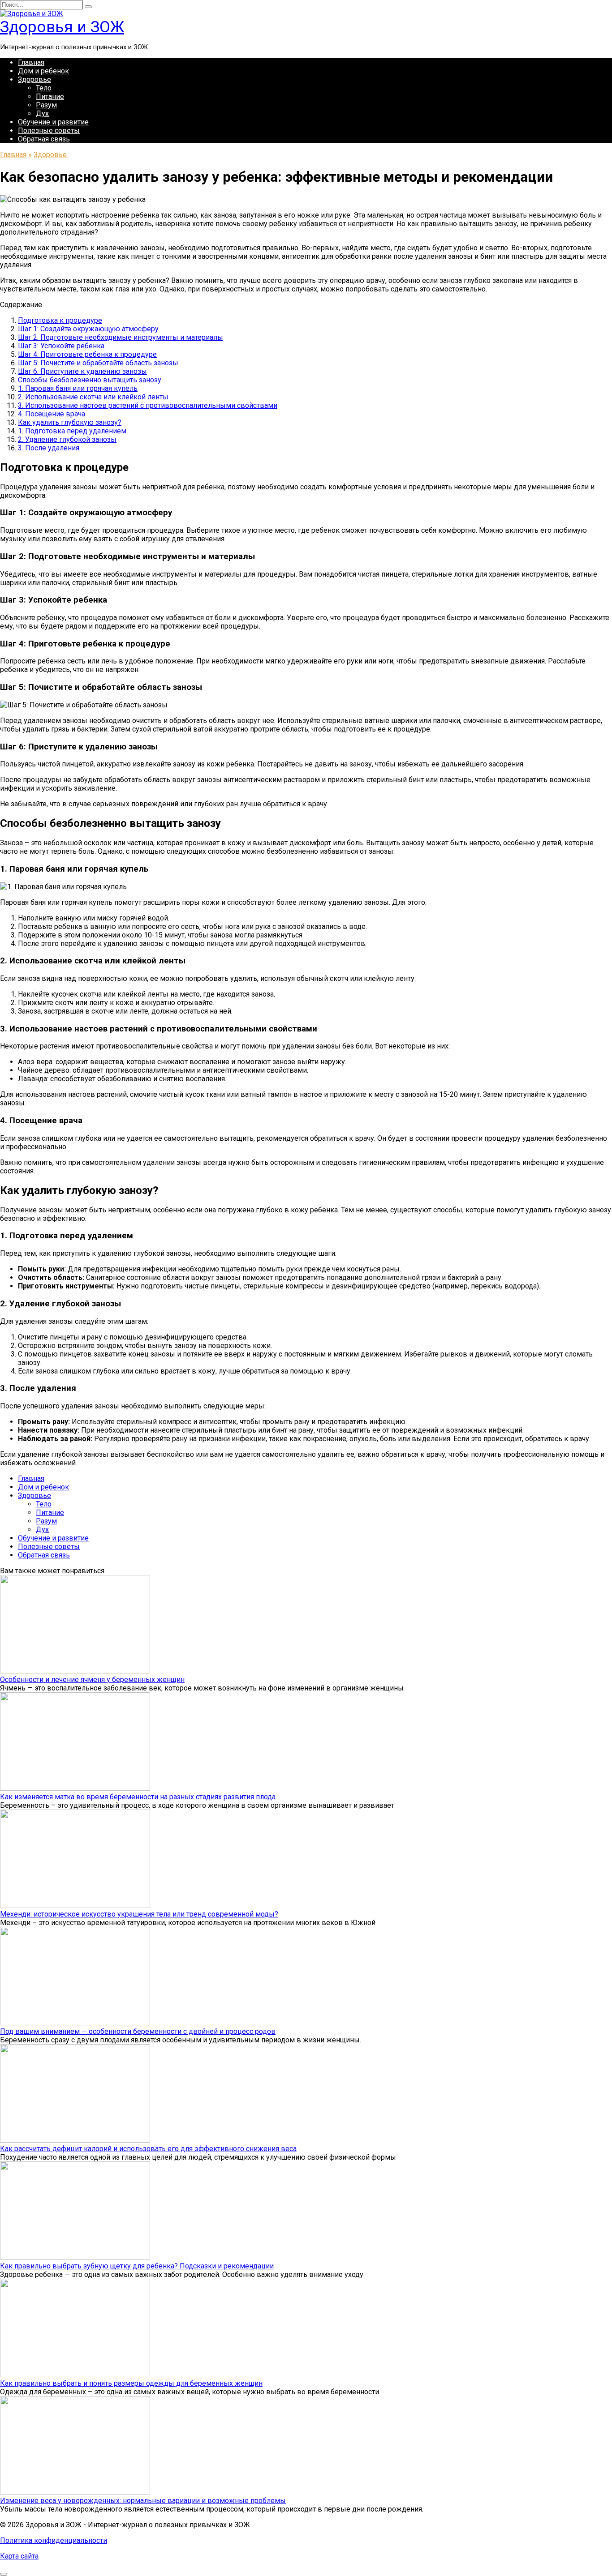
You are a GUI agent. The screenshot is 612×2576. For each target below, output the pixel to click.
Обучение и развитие (53, 122)
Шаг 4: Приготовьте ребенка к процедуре (87, 354)
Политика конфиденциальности (54, 2540)
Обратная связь (44, 139)
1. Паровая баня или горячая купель (78, 388)
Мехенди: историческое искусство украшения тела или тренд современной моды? (139, 1914)
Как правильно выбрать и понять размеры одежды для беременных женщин (131, 2383)
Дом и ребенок (43, 71)
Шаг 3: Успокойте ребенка (61, 346)
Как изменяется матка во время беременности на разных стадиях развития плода (138, 1797)
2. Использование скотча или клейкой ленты (93, 397)
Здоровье (34, 79)
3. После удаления (49, 448)
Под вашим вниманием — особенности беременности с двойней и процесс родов (138, 2031)
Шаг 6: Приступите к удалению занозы (82, 371)
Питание (50, 96)
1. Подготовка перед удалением (72, 431)
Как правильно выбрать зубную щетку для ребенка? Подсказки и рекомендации (137, 2266)
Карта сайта (19, 2556)
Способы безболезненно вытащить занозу (90, 380)
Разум (46, 105)
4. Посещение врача (52, 414)
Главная (31, 62)
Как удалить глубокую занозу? (70, 422)
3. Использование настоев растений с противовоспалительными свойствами (148, 405)
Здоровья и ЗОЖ (62, 27)
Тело (44, 88)
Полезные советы (49, 131)
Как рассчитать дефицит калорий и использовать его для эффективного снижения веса (148, 2149)
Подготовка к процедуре (60, 320)
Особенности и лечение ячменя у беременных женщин (92, 1680)
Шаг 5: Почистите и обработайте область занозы (98, 363)
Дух (42, 113)
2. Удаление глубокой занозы (67, 439)
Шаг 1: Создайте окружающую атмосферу (88, 329)
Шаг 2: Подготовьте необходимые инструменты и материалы (121, 337)
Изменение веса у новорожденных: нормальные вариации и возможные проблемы (143, 2501)
